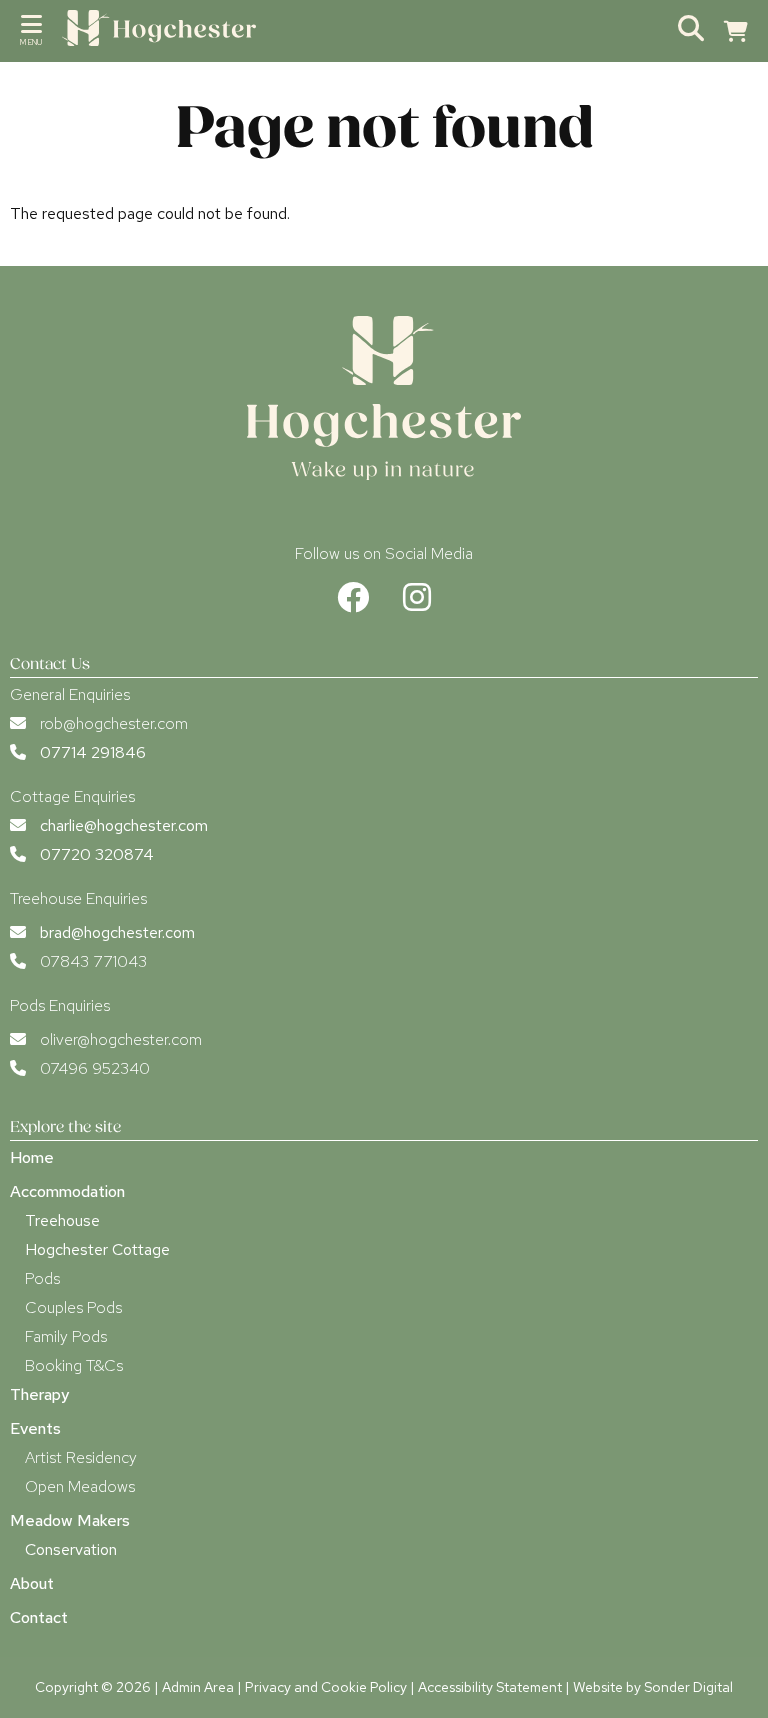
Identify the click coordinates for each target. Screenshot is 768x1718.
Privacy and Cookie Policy (326, 1687)
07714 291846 (93, 752)
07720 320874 (97, 854)
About (32, 1583)
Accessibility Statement (490, 1687)
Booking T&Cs (74, 1365)
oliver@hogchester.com (121, 1039)
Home (32, 1157)
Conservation (71, 1549)
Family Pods (66, 1336)
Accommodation (67, 1191)
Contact (39, 1617)
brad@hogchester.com (117, 932)
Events (35, 1428)
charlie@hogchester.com (124, 825)
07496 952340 (95, 1068)
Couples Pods (73, 1307)
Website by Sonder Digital (653, 1687)
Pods (42, 1278)
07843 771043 (93, 961)
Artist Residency (81, 1457)
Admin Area (198, 1687)
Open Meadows (80, 1486)
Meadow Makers (70, 1520)
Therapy (39, 1394)
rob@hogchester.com (114, 723)
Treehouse (62, 1220)
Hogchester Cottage (97, 1249)
